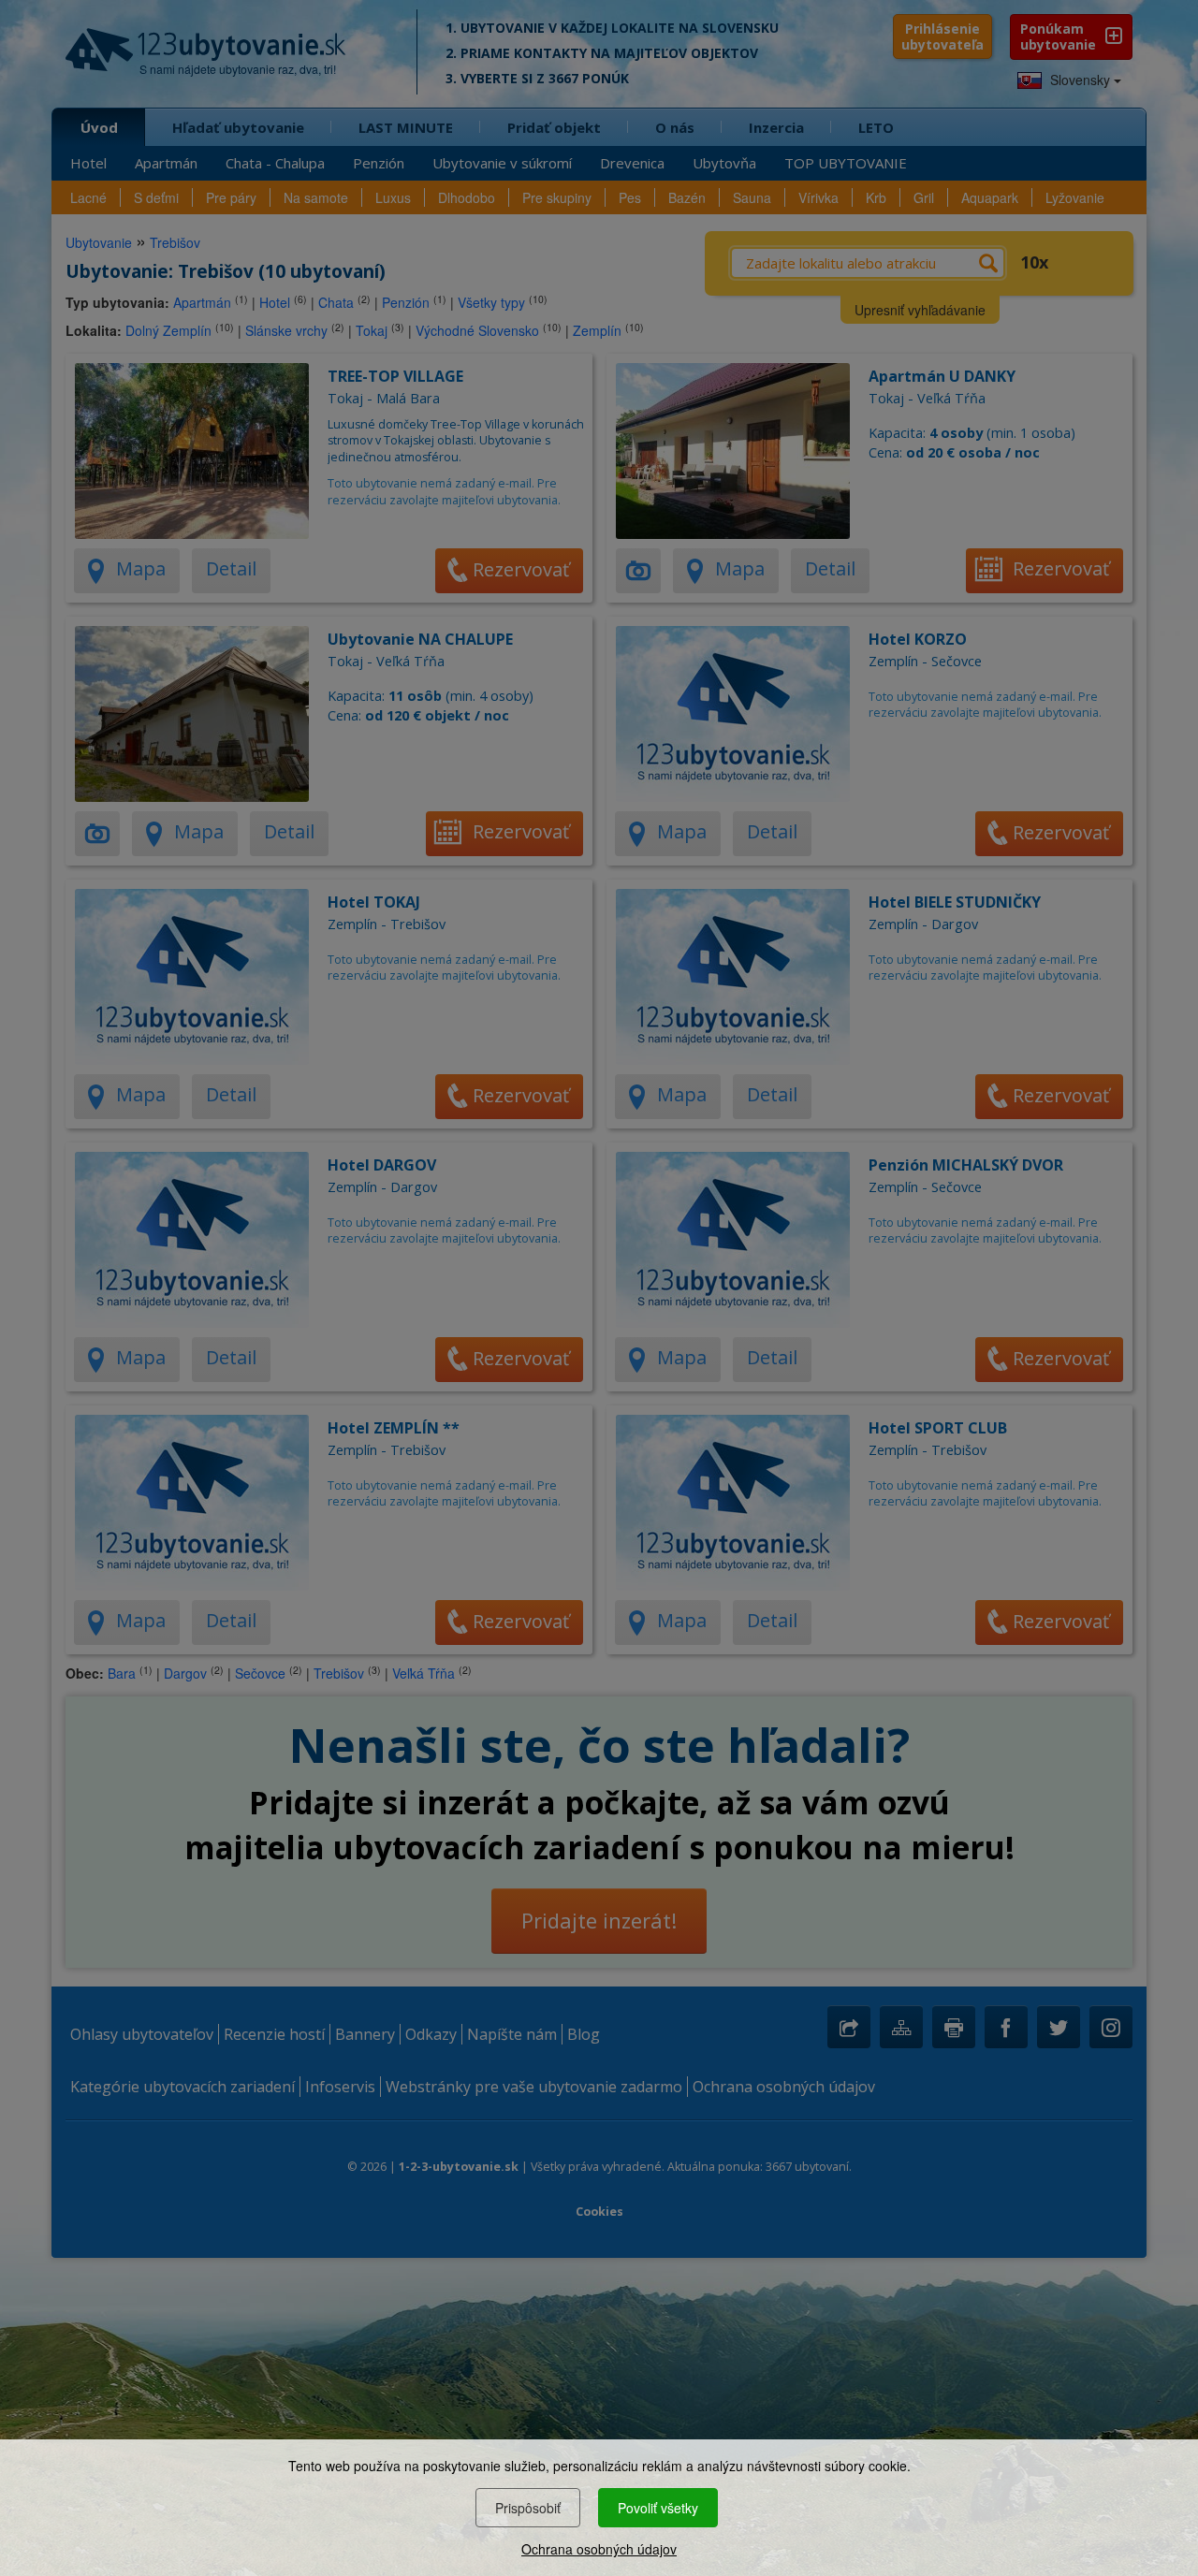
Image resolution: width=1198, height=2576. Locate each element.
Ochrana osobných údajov (599, 2549)
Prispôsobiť (528, 2508)
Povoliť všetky (658, 2508)
